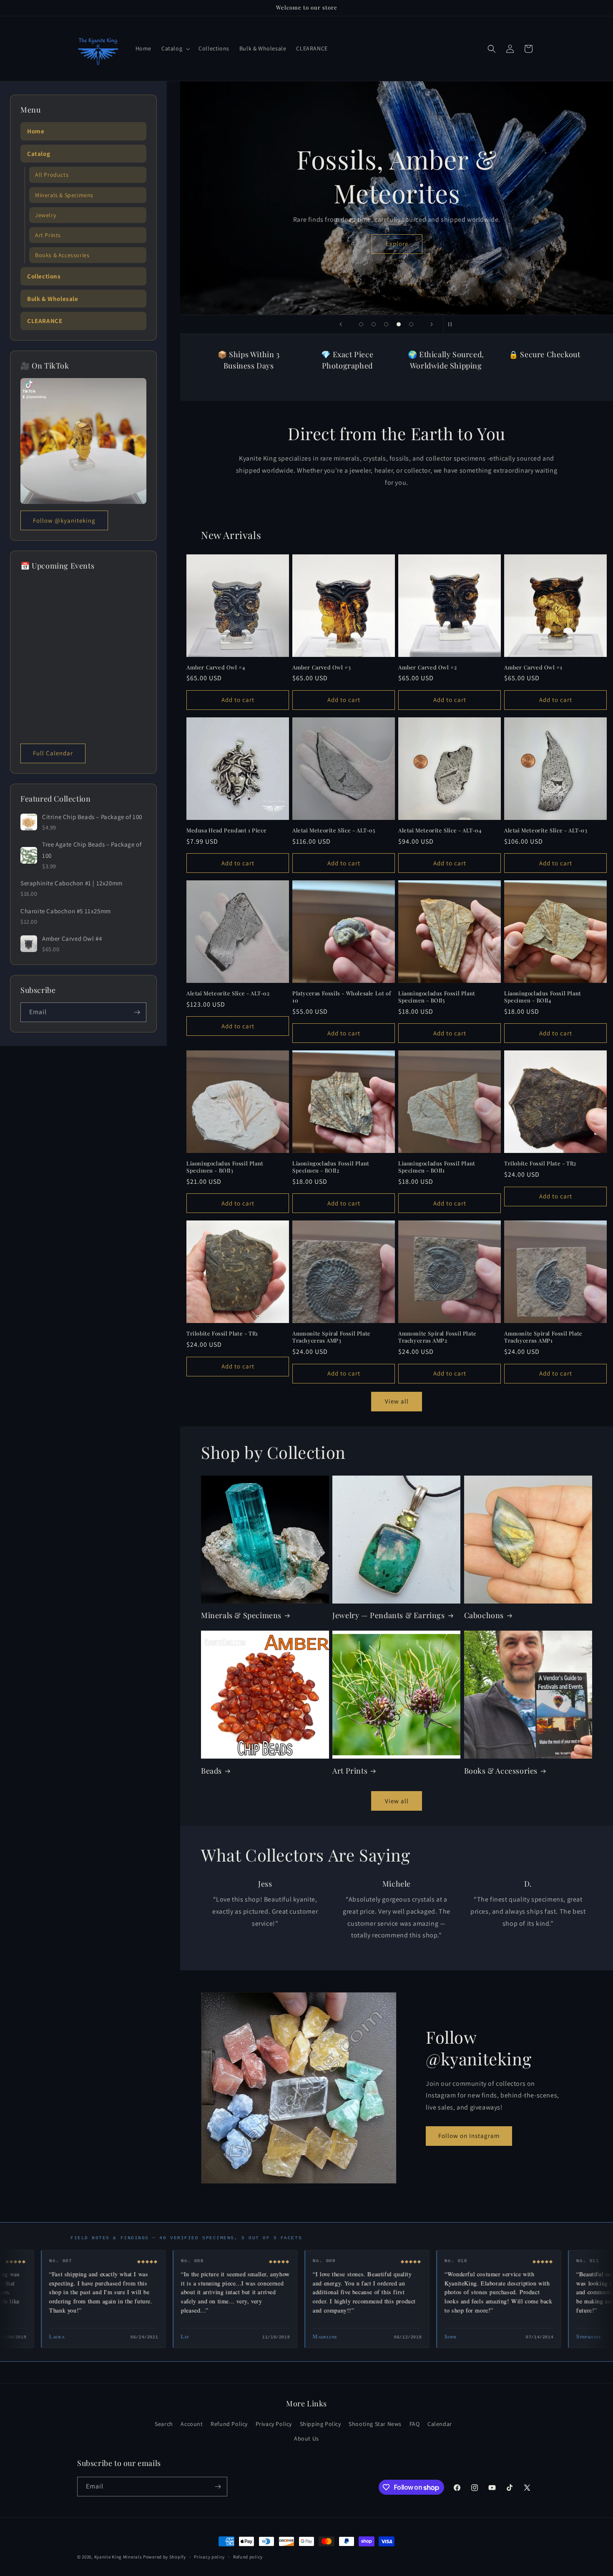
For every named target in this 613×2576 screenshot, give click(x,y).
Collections (44, 276)
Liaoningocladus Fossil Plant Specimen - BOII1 (437, 1167)
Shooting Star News (375, 2424)
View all (397, 1401)
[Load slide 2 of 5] (374, 324)
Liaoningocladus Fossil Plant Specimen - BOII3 (225, 1167)
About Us (306, 2438)
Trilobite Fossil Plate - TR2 (540, 1163)
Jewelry (45, 215)
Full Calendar (53, 753)
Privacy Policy (274, 2424)
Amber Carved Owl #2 (427, 667)
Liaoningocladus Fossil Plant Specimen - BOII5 (437, 997)
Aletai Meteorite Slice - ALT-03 (546, 830)
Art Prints (350, 1771)
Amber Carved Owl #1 (533, 667)
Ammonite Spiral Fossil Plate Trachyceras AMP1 (543, 1337)
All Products (52, 175)
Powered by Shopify (165, 2557)
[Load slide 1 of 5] (361, 324)
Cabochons (484, 1615)
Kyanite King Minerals (118, 2557)
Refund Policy (229, 2424)
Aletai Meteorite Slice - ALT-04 (440, 830)
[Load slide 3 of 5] (386, 324)
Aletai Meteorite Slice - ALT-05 (334, 830)
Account (192, 2424)
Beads (211, 1771)
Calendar (440, 2424)
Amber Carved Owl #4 (216, 667)
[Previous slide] (341, 324)
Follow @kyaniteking (64, 520)
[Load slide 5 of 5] (411, 324)
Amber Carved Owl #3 (322, 667)
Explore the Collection (397, 244)
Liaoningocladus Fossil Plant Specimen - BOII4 (543, 997)
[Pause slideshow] (452, 324)
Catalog (39, 154)
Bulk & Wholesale (53, 299)
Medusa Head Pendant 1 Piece (226, 830)
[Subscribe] (137, 1012)
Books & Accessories (501, 1771)
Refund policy (248, 2557)
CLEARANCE (45, 321)
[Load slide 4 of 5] (399, 324)
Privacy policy (209, 2557)
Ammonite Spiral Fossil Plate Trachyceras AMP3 (332, 1337)
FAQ (415, 2424)
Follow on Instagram (469, 2136)
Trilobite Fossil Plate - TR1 (222, 1333)
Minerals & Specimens (241, 1615)
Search (164, 2424)
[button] (175, 48)
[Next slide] (432, 324)
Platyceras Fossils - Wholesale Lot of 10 (342, 997)
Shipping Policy (320, 2424)
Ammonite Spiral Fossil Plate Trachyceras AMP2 (437, 1337)
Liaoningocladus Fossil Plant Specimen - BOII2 (331, 1167)
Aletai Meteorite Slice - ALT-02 (228, 993)
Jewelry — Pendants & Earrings (388, 1615)
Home (36, 131)
